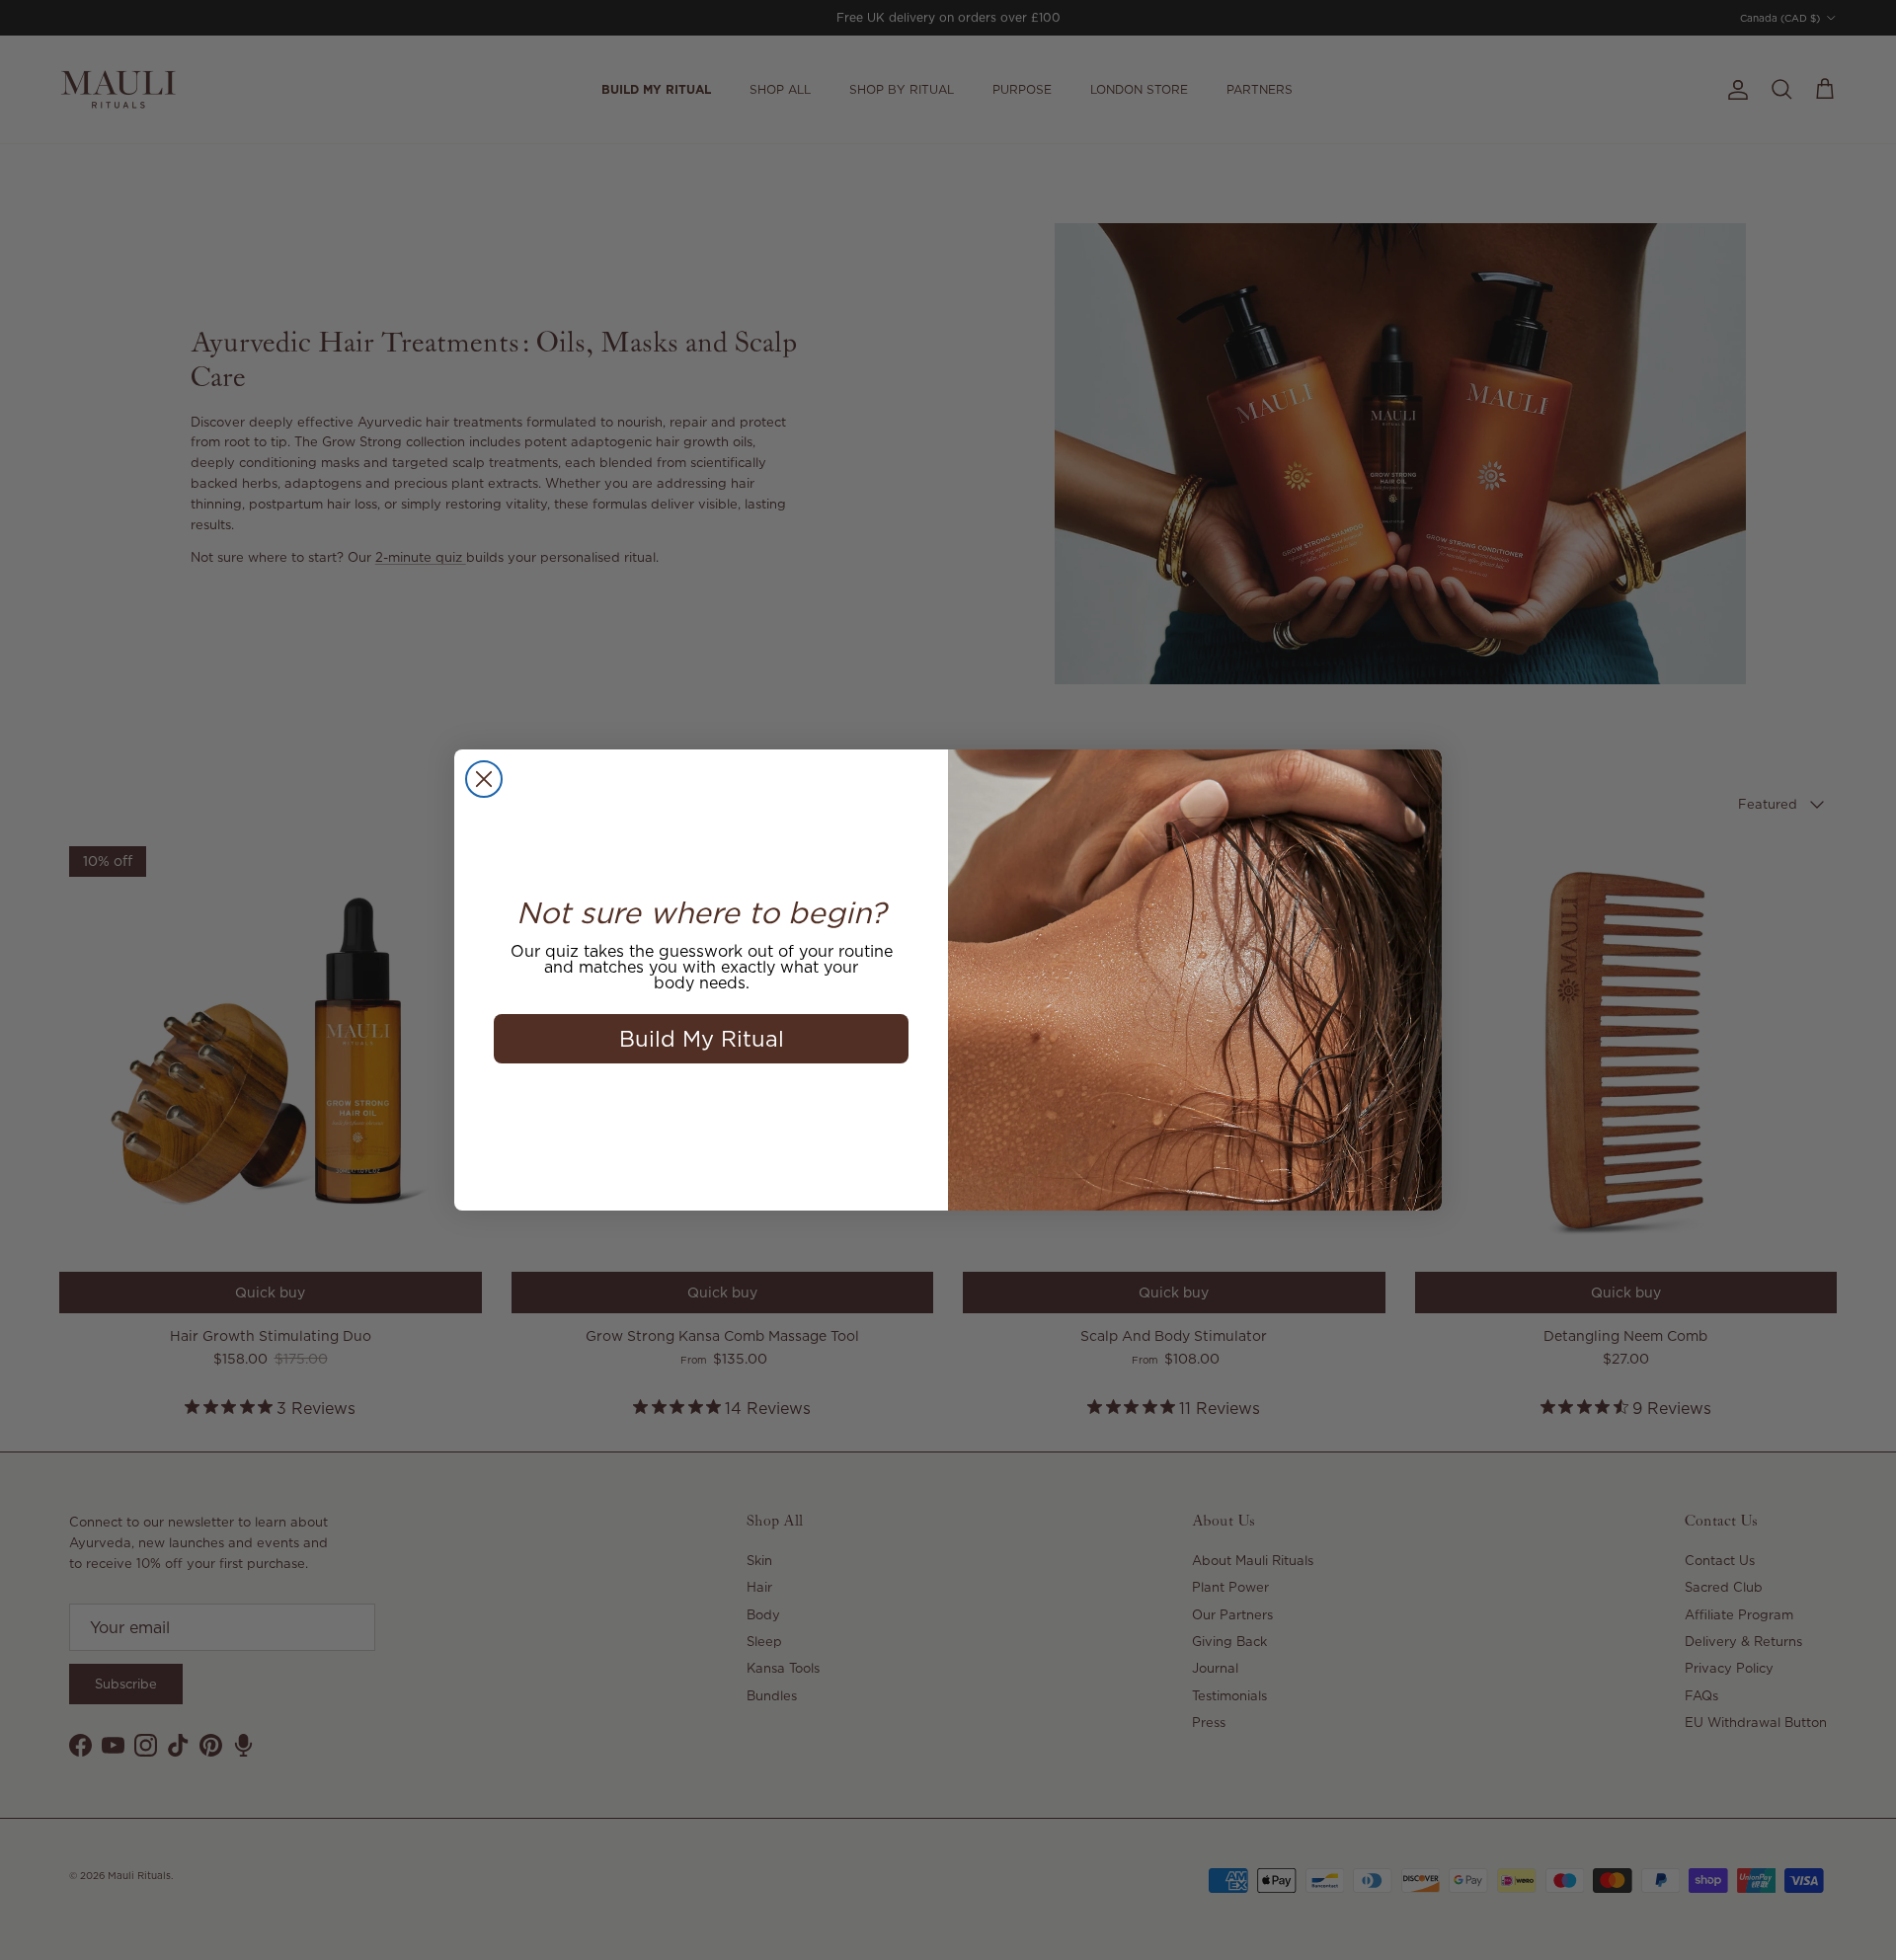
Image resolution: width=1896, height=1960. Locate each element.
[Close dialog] (484, 779)
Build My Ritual (702, 1038)
